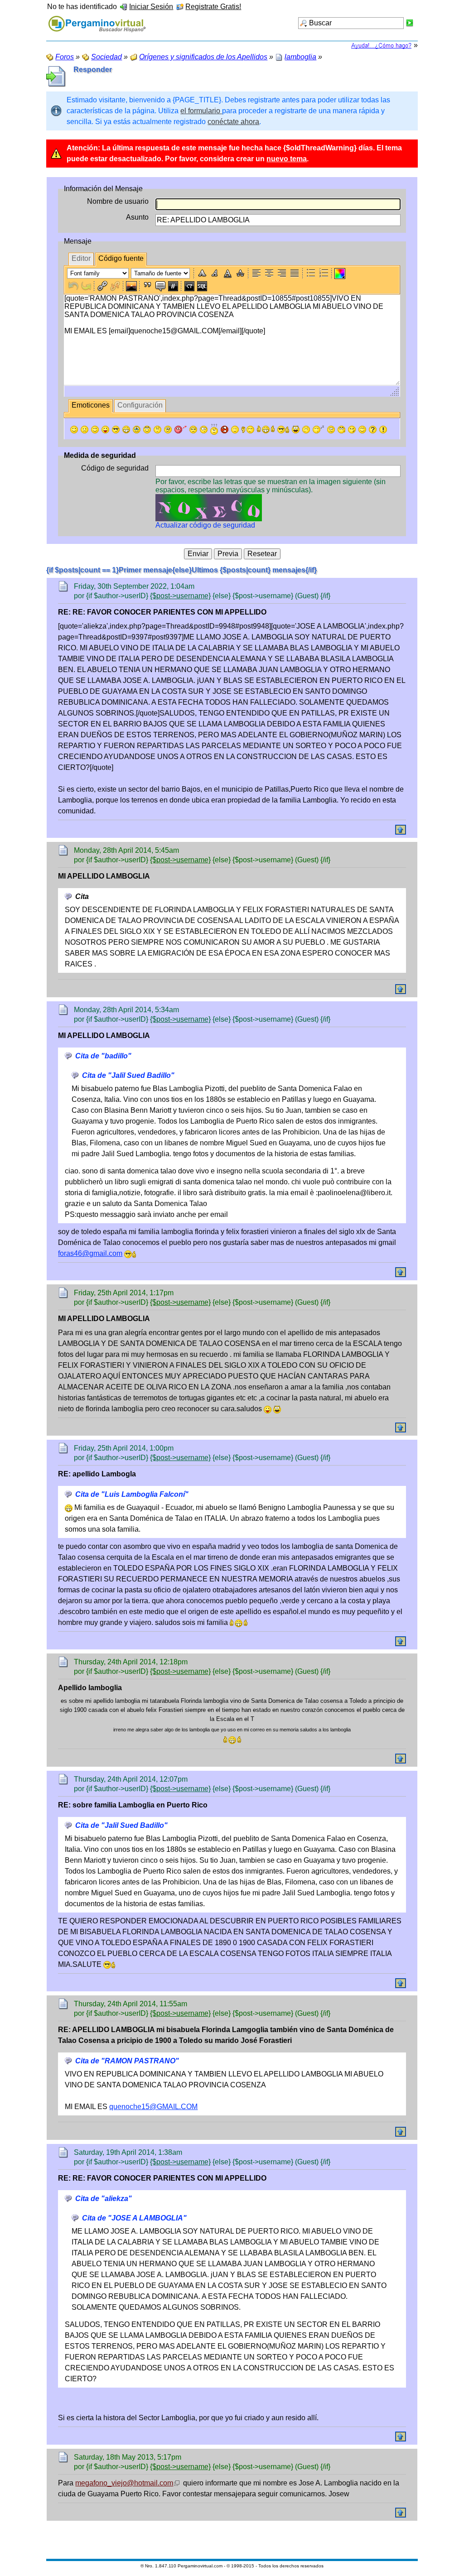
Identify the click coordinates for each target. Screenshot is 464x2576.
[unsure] (168, 430)
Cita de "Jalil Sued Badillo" (128, 1075)
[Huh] (157, 430)
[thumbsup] (266, 430)
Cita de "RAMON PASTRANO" (127, 2061)
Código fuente (121, 258)
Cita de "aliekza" (104, 2199)
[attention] (383, 430)
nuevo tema (287, 159)
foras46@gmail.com (90, 1253)
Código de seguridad (115, 468)
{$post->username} (180, 596)
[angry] (193, 430)
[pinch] (306, 430)
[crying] (137, 430)
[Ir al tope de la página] (401, 830)
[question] (373, 430)
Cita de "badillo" (103, 1056)
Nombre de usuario (118, 201)
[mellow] (235, 430)
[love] (181, 430)
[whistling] (341, 430)
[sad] (85, 430)
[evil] (352, 430)
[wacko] (331, 430)
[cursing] (225, 430)
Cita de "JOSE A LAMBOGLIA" (134, 2218)
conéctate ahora (233, 122)
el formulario (201, 111)
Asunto (137, 217)
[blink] (204, 430)
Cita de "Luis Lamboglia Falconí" (132, 1494)
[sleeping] (319, 430)
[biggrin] (126, 430)
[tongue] (105, 430)
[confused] (214, 429)
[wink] (95, 430)
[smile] (74, 430)
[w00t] (296, 430)
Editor (81, 258)
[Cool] (116, 430)
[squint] (362, 430)
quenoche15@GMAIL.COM (153, 2107)
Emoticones (91, 405)
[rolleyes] (147, 430)
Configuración (140, 405)
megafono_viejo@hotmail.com (124, 2483)
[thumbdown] (248, 430)
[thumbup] (283, 430)
